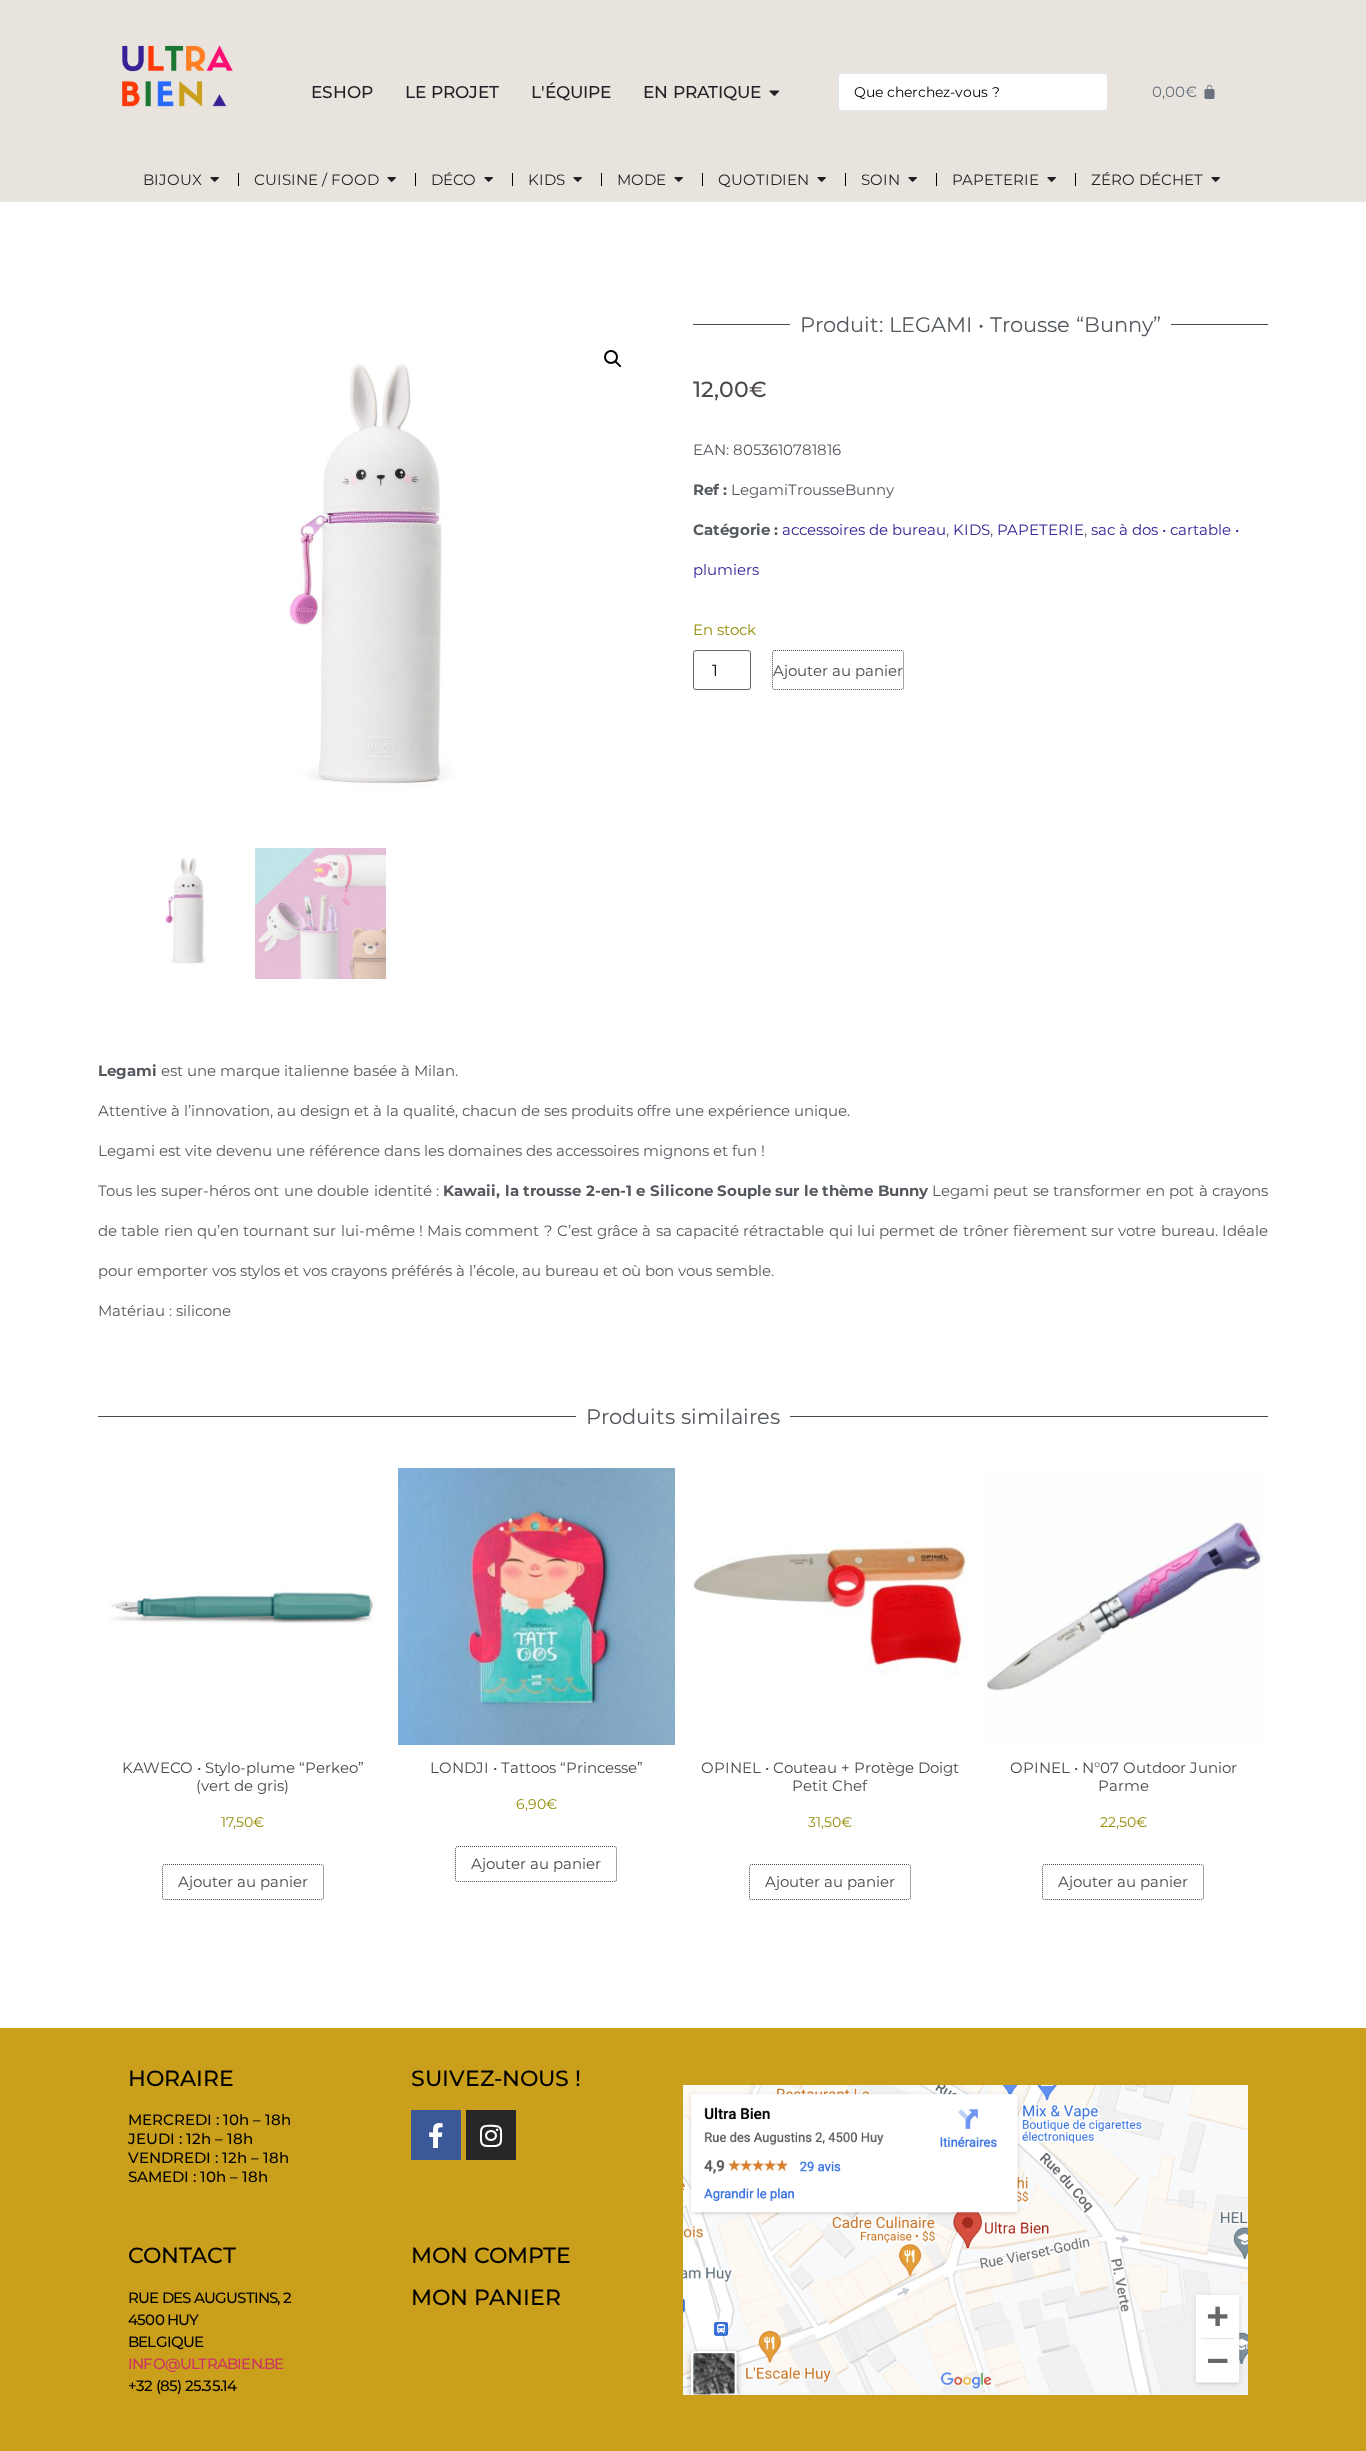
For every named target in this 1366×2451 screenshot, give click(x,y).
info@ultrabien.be (205, 2363)
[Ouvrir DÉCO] (488, 180)
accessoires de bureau (864, 529)
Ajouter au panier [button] (243, 1881)
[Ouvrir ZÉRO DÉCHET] (1215, 180)
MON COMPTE (491, 2255)
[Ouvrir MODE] (678, 180)
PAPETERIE (1040, 529)
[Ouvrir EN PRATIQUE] (774, 93)
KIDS (971, 529)
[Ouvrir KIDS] (577, 180)
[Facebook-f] (436, 2135)
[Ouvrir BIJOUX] (214, 180)
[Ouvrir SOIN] (912, 180)
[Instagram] (491, 2135)
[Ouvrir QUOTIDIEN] (821, 180)
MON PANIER (486, 2297)
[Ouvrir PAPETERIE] (1051, 180)
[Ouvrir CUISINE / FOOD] (391, 180)
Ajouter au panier (838, 670)
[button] (613, 359)
